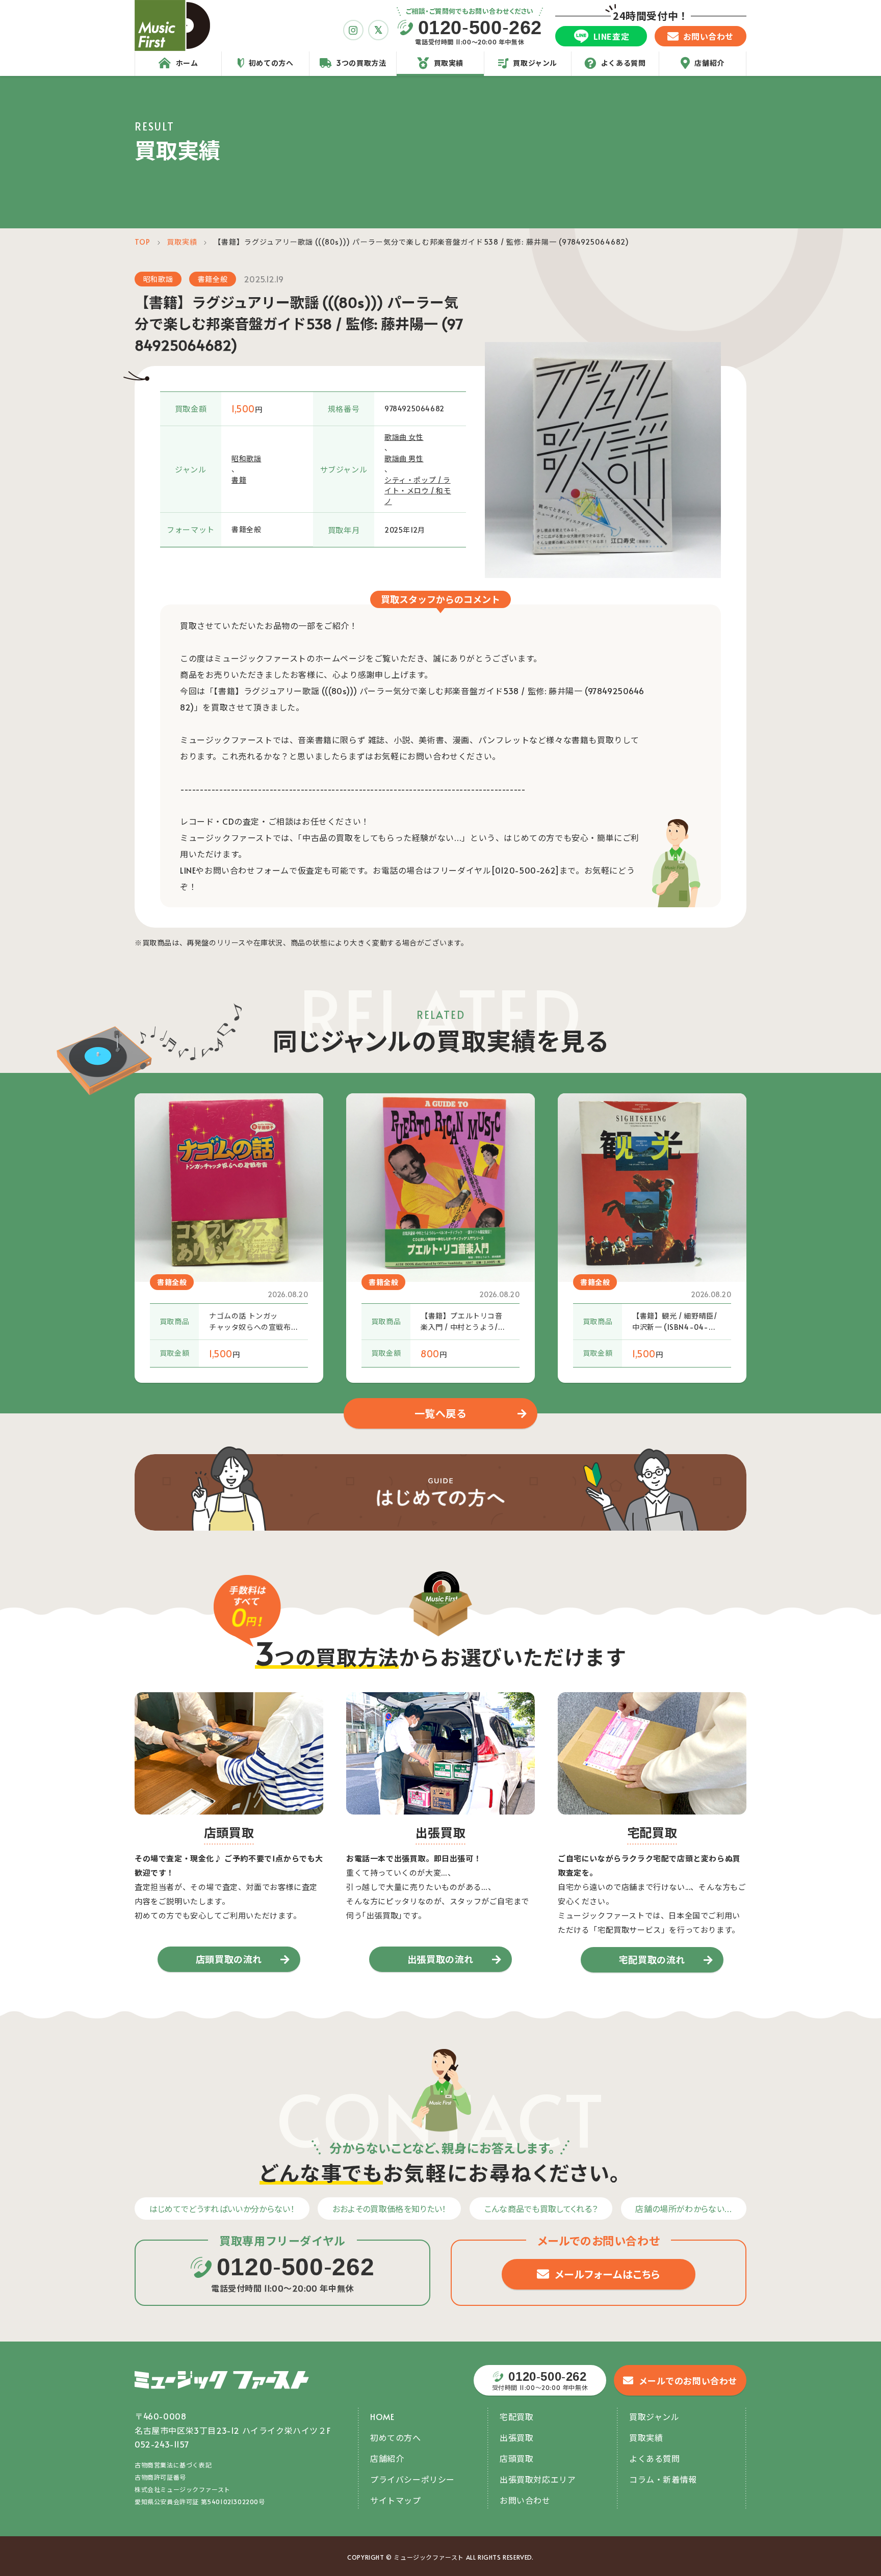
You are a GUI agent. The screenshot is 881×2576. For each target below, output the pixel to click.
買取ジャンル (654, 2416)
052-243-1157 (162, 2444)
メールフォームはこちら (608, 2274)
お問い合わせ (525, 2500)
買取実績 (182, 242)
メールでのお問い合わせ (688, 2381)
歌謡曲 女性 (404, 437)
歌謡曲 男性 (404, 458)
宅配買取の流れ (652, 1960)
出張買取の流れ (440, 1959)
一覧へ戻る (441, 1413)
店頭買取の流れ (229, 1959)
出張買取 (516, 2437)
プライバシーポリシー (412, 2479)
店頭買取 (516, 2458)
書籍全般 (213, 279)
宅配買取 (516, 2416)
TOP (142, 242)
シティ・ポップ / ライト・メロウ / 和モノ (418, 491)
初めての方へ (396, 2437)
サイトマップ (396, 2500)
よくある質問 (655, 2458)
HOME (382, 2416)
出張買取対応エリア (538, 2479)
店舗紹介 (387, 2458)
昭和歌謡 (158, 279)
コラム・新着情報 (663, 2479)
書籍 (239, 480)
